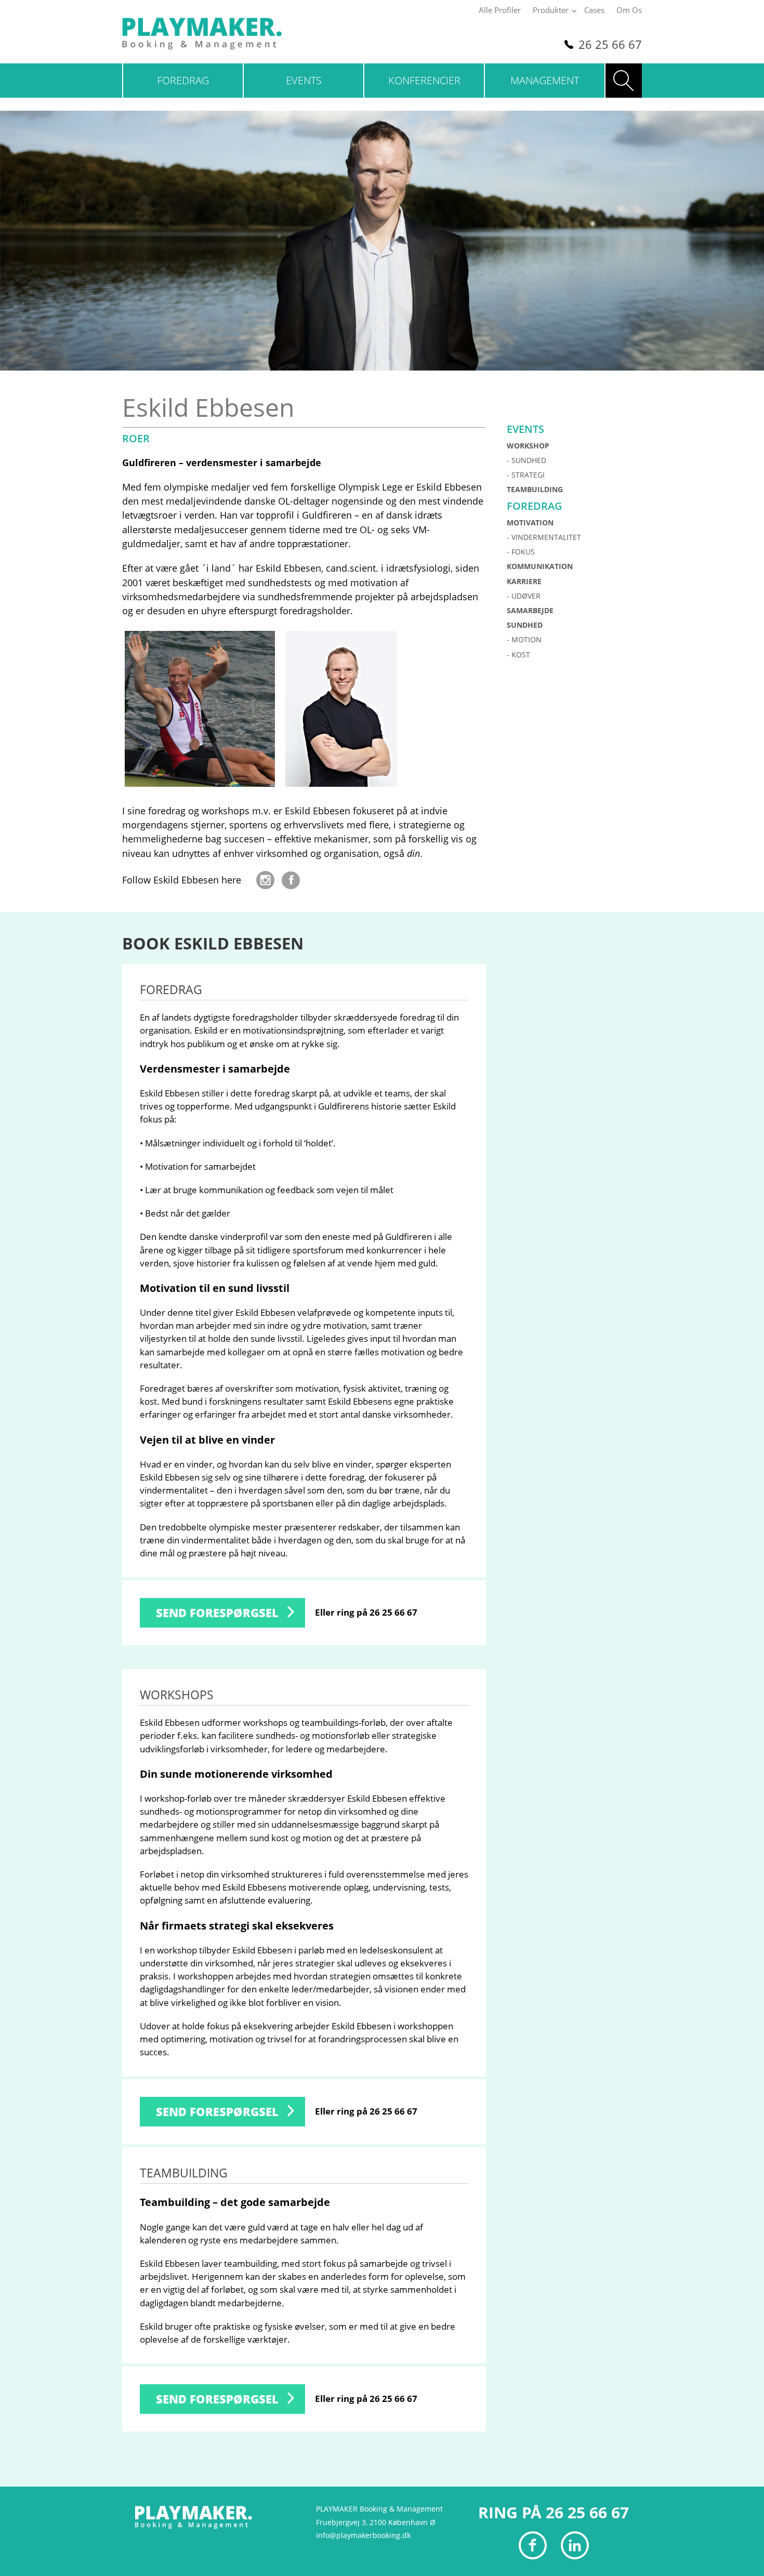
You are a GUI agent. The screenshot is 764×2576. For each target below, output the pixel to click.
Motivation (530, 523)
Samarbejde (530, 610)
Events (304, 80)
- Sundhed (526, 460)
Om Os (629, 10)
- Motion (524, 639)
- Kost (518, 655)
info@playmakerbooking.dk (363, 2535)
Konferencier (424, 80)
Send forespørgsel (217, 1613)
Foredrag (183, 80)
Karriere (524, 581)
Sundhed (525, 625)
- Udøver (524, 596)
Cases (594, 10)
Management (545, 80)
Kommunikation (540, 566)
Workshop (528, 446)
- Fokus (521, 552)
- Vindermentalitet (544, 537)
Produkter (551, 10)
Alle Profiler (500, 10)
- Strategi (526, 475)
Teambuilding (535, 489)
